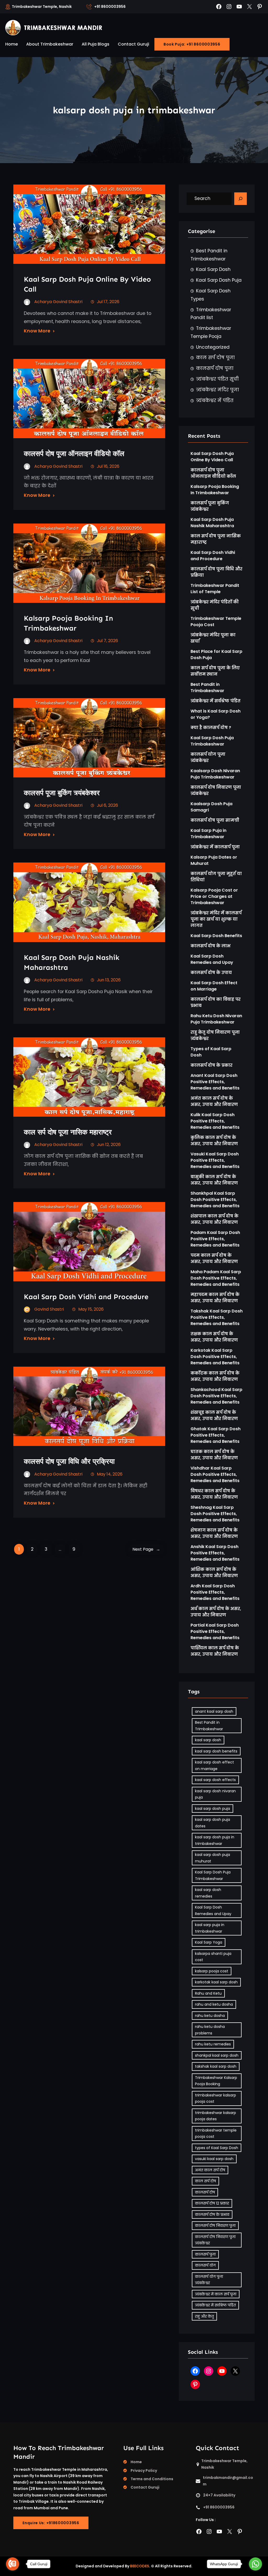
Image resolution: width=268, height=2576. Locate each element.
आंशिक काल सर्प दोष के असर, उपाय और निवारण (214, 1573)
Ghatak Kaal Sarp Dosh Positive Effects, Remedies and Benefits (216, 1435)
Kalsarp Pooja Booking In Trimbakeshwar (68, 623)
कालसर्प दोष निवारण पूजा (215, 2226)
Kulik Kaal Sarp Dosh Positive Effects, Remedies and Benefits (215, 1121)
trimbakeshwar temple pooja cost (216, 2133)
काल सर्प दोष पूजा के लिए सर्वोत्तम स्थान (215, 671)
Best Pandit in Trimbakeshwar (209, 255)
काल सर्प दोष (205, 2181)
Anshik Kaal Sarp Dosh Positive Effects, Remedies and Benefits (215, 1553)
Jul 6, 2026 (107, 805)
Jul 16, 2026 (108, 466)
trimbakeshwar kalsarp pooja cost (216, 2098)
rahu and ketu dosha (214, 2004)
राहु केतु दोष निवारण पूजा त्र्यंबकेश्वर (215, 1035)
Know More (37, 331)
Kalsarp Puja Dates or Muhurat (214, 860)
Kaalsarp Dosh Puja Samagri (211, 807)
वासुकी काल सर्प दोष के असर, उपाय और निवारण (214, 1180)
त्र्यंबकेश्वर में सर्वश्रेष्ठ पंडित (216, 701)
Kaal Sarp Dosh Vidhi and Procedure (86, 1297)
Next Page (146, 1549)
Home (136, 2462)
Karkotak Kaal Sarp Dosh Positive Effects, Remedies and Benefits (215, 1357)
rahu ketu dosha (210, 2016)
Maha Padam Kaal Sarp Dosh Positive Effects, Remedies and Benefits (216, 1278)
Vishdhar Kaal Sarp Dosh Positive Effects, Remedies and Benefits (215, 1474)
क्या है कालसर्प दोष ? (211, 728)
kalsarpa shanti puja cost (213, 1957)
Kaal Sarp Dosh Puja (219, 280)
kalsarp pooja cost (212, 1971)
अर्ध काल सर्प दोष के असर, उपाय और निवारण (216, 1612)
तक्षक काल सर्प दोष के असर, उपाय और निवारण (214, 1337)
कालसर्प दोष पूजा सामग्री (215, 820)
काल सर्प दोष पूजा (215, 358)
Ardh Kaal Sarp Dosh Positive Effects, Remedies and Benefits (215, 1592)
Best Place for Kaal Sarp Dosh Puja (216, 655)
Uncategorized (213, 347)
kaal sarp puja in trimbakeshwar (210, 1928)
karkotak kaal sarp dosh (216, 1982)
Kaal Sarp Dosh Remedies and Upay (212, 959)
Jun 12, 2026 (109, 1145)
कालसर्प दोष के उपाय (211, 973)
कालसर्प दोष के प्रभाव (212, 2215)
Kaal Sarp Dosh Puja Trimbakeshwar (212, 741)
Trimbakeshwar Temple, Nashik (42, 7)
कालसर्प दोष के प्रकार (211, 1065)
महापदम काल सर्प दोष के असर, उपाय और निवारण (215, 1298)
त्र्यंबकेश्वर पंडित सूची (217, 379)
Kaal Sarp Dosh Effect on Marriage (214, 986)
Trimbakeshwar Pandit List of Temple (215, 589)
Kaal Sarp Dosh (213, 269)
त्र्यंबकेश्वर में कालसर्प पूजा (215, 847)
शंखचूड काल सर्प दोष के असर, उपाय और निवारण (214, 1415)
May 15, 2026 (91, 1309)
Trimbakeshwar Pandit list (211, 314)
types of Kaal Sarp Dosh (217, 2148)
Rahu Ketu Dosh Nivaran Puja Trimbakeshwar (216, 1019)
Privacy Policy (144, 2471)
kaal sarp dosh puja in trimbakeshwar (215, 1840)
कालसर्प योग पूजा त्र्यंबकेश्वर (208, 757)
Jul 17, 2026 (108, 302)
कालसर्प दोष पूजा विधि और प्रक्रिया (70, 1461)
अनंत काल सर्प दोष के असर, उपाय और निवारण (214, 1101)
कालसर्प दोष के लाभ (211, 946)
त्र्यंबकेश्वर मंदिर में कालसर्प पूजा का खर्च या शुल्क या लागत (216, 919)
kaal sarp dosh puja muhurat (213, 1858)
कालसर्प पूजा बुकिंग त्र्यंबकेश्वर (62, 793)
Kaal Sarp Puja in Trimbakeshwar (208, 834)
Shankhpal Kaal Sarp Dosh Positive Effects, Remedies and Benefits (215, 1200)
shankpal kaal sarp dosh (217, 2055)
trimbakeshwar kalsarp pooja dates (216, 2116)
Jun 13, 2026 (109, 980)
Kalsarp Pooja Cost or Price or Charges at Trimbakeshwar (214, 896)
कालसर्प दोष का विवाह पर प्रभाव (216, 1002)
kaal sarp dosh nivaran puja (215, 1794)
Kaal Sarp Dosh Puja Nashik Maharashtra (212, 523)
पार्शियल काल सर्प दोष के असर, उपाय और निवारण (215, 1651)
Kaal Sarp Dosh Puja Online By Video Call (87, 284)
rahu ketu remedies (213, 2044)
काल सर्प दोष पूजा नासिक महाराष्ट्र (68, 1132)
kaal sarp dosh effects (215, 1780)
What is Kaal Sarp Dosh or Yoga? (216, 714)
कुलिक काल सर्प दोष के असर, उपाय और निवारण (214, 1141)
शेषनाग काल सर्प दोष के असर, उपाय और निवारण (214, 1533)
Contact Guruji (145, 2487)
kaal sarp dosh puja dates (213, 1823)
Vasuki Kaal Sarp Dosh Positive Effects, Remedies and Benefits (215, 1160)
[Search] (241, 199)
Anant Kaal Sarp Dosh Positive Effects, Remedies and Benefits (215, 1082)
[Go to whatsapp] (255, 2564)
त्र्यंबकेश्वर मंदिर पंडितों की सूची (215, 605)
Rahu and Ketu (208, 1993)
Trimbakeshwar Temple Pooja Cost (216, 622)
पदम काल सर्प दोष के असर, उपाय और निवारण (214, 1258)
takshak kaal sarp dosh (216, 2066)
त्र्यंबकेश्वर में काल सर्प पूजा (216, 2294)
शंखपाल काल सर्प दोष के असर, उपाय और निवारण (214, 1219)
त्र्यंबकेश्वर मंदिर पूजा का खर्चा (213, 638)
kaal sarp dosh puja (213, 1809)
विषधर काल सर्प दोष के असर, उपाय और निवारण (214, 1494)
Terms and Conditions (152, 2479)
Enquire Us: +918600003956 (51, 2523)
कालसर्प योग (205, 2265)
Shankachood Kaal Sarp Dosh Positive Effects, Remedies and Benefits (216, 1396)
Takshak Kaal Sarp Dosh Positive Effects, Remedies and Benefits (217, 1317)
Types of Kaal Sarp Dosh (211, 1052)
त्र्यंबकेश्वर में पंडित (215, 400)
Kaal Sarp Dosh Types (211, 295)
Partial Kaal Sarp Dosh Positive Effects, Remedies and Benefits (215, 1631)
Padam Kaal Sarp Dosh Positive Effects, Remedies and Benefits (215, 1239)
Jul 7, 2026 (107, 641)
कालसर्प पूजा (205, 2254)
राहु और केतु (204, 2316)
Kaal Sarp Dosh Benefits (216, 936)
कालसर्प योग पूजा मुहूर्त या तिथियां (216, 877)
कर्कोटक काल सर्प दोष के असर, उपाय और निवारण (215, 1376)
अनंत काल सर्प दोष (210, 2170)
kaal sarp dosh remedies (208, 1893)
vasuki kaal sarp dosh (214, 2159)
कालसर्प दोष (205, 2192)
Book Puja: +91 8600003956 (192, 44)
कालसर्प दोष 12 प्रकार (212, 2203)
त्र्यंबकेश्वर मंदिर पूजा (217, 390)
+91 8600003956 (110, 7)
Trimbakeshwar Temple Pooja (211, 332)
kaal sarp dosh (208, 1740)
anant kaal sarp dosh (214, 1711)
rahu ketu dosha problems (210, 2030)
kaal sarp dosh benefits (216, 1751)
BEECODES (140, 2566)
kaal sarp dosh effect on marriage (214, 1765)
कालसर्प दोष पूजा (215, 368)
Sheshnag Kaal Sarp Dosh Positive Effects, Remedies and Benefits (215, 1514)
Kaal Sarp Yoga (209, 1942)
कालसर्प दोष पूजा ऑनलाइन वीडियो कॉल (74, 454)
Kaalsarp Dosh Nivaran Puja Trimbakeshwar (215, 774)
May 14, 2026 (110, 1474)
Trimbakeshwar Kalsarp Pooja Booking (216, 2081)
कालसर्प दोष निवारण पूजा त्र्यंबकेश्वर (216, 790)
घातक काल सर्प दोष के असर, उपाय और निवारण (214, 1455)
